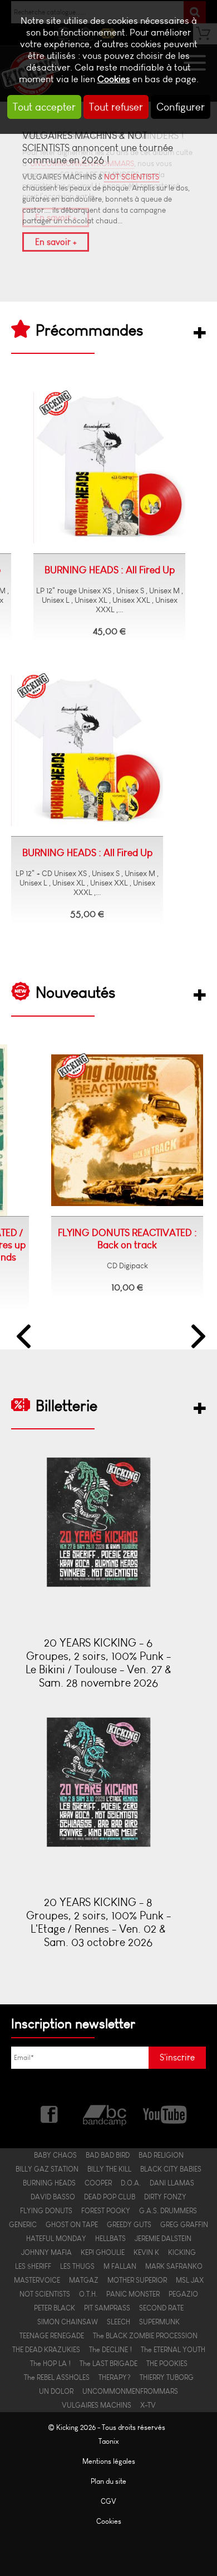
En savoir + (56, 242)
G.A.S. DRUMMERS (168, 2211)
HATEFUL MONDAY (56, 2239)
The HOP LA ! (50, 2364)
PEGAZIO (183, 2294)
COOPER (98, 2183)
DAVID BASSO (53, 2197)
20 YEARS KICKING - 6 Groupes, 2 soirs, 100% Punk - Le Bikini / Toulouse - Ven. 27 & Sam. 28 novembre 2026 (98, 1663)
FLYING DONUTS (46, 2211)
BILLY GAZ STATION (47, 2169)
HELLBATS (110, 2239)
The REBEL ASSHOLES (57, 2377)
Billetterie (66, 1405)
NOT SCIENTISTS (132, 177)
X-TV (148, 2405)
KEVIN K (146, 2252)
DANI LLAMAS (172, 2183)
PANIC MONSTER (133, 2294)
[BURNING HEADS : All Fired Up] (109, 468)
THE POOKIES (167, 2364)
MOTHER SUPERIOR (137, 2280)
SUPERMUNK (159, 2322)
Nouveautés (75, 992)
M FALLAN (120, 2266)
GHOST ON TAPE (72, 2225)
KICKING (182, 2252)
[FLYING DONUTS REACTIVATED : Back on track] (100, 1131)
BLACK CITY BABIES (171, 2169)
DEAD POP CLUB (110, 2197)
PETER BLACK (55, 2308)
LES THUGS (77, 2266)
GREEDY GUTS (129, 2225)
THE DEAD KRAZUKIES (46, 2350)
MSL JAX (190, 2280)
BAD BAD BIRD (108, 2155)
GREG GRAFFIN (184, 2225)
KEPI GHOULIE (103, 2252)
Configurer (181, 107)
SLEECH (119, 2322)
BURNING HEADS (49, 2183)
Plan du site (108, 2481)
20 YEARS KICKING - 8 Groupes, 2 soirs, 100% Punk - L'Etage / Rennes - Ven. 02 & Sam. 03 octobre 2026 (98, 1922)
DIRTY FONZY (165, 2197)
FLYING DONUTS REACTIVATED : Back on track (101, 1239)
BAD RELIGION (161, 2155)
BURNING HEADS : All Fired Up (110, 570)
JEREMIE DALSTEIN (163, 2239)
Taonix (109, 2441)
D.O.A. (131, 2183)
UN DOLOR (56, 2391)
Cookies (114, 79)
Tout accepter (44, 107)
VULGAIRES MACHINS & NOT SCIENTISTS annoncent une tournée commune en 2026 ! (98, 148)
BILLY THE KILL (109, 2169)
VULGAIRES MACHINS (97, 2405)
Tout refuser (116, 107)
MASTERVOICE (37, 2280)
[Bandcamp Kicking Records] (106, 2113)
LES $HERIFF (33, 2266)
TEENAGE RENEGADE (52, 2336)
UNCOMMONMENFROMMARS (130, 2391)
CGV (108, 2501)
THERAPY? (115, 2377)
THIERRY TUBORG (167, 2377)
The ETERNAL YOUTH (173, 2350)
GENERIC (23, 2225)
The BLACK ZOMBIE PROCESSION (145, 2336)
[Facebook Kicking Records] (50, 2113)
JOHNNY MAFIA (46, 2252)
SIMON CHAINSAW (68, 2322)
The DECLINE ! (110, 2350)
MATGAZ (84, 2280)
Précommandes (89, 330)
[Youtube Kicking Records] (164, 2113)
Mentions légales (109, 2461)
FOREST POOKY (106, 2211)
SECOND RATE (161, 2308)
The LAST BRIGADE (108, 2364)
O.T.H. (88, 2294)
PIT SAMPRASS (107, 2308)
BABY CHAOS (55, 2155)
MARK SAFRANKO (174, 2266)
